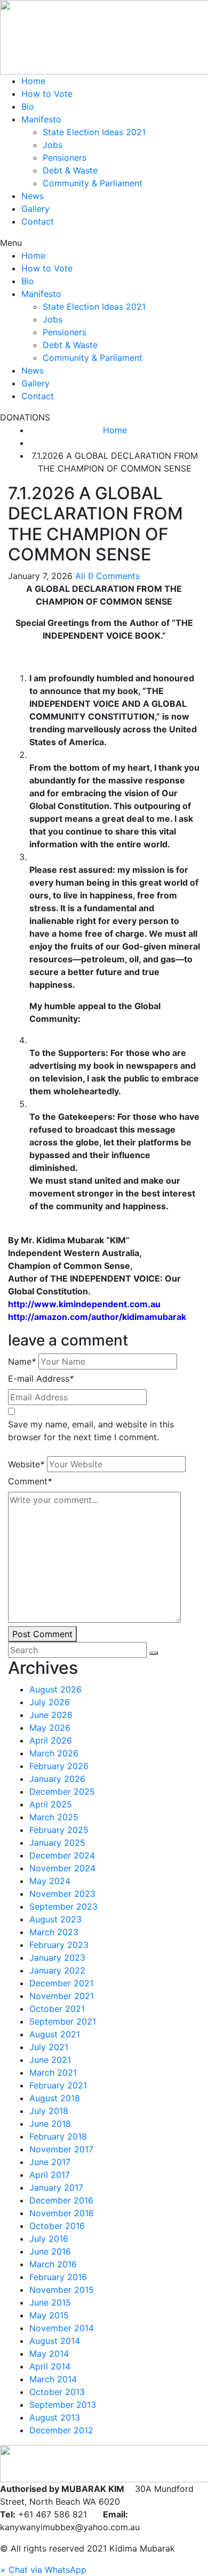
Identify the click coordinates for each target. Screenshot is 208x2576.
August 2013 (55, 2417)
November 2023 (62, 1894)
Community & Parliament (93, 183)
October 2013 (57, 2392)
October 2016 (57, 2226)
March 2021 (53, 2073)
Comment (30, 1481)
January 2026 (57, 1779)
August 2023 (55, 1919)
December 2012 (61, 2430)
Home (33, 81)
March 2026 (54, 1753)
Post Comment (42, 1634)
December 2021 (61, 1983)
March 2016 (53, 2264)
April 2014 (50, 2366)
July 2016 (49, 2239)
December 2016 (61, 2200)
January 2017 (56, 2187)
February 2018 (58, 2136)
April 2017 (50, 2175)
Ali (80, 576)
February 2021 (58, 2085)
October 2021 (57, 2009)
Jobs (53, 145)
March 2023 (54, 1932)
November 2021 (62, 1996)
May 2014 (49, 2354)
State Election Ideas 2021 (94, 132)
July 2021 (49, 2047)
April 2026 (51, 1740)
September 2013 (63, 2405)
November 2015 (62, 2290)
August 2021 (55, 2034)
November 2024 (62, 1868)
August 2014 (55, 2341)
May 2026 (50, 1728)
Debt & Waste (70, 170)
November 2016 (62, 2213)
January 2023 (57, 1958)
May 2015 (49, 2315)
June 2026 (51, 1715)
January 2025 (57, 1843)
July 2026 (50, 1702)
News (33, 196)
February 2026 (59, 1766)
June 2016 (50, 2251)
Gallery (35, 209)
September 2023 (63, 1906)
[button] (104, 243)
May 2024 (50, 1881)
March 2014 (53, 2379)
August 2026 (55, 1689)
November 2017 (61, 2149)
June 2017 (50, 2162)
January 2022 (57, 1970)
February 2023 (59, 1945)
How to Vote (47, 94)
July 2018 (49, 2111)
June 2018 (50, 2124)
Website (26, 1464)
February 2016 (58, 2277)
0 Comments (114, 576)
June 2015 (50, 2302)
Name (22, 1361)
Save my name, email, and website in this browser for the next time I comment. (91, 1431)
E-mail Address (41, 1378)
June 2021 (50, 2060)
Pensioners (65, 158)
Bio (28, 106)
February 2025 (59, 1830)
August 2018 (55, 2098)
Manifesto (41, 119)
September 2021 (63, 2021)
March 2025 (54, 1817)
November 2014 (62, 2328)
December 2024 (62, 1855)
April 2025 (51, 1804)
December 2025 (62, 1791)
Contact (38, 221)
